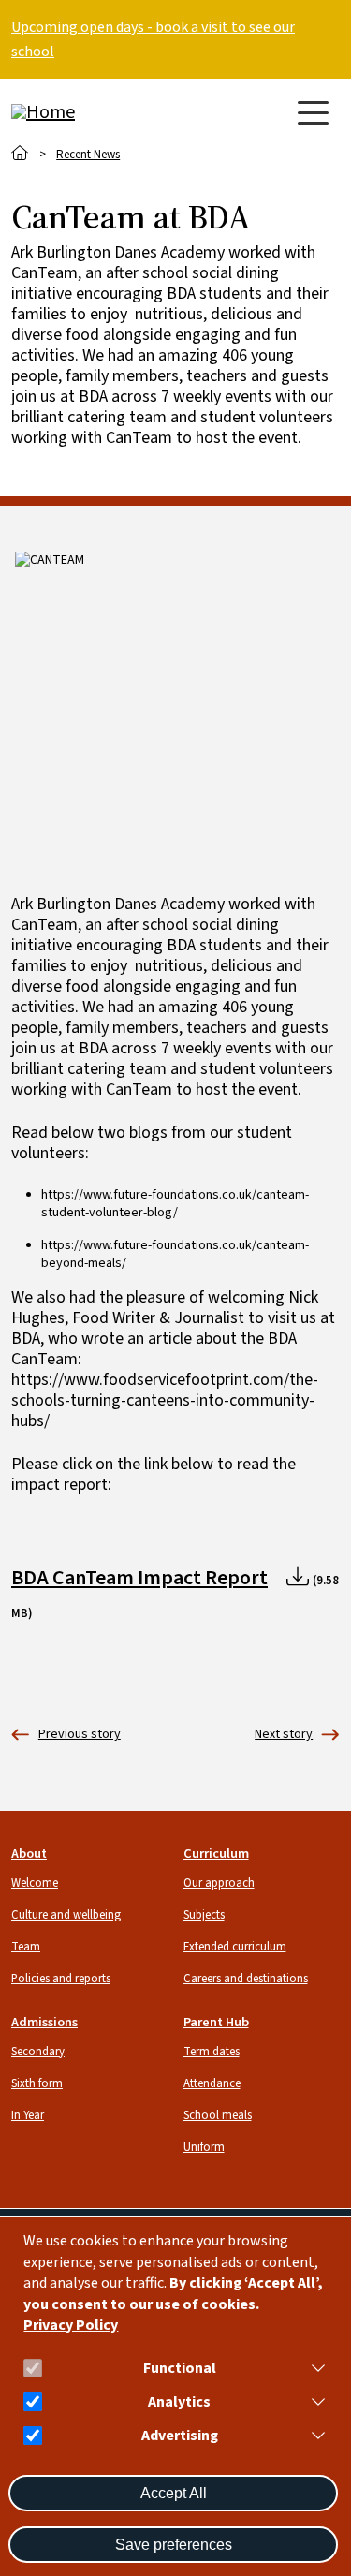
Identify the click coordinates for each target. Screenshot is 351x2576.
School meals (218, 2115)
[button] (314, 2368)
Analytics (179, 2402)
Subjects (204, 1915)
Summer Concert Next (284, 1735)
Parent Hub (216, 2022)
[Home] (86, 112)
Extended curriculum (235, 1947)
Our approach (219, 1883)
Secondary (38, 2052)
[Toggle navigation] (313, 113)
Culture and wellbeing (66, 1915)
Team (26, 1947)
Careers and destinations (246, 1979)
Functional (180, 2369)
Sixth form (37, 2083)
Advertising (180, 2436)
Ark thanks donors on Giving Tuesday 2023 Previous (66, 1735)
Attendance (212, 2083)
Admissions (44, 2022)
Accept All (174, 2493)
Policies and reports (61, 1979)
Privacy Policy (71, 2326)
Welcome (35, 1883)
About (29, 1854)
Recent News (88, 155)
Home (20, 153)
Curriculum (216, 1854)
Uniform (204, 2147)
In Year (28, 2115)
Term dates (212, 2052)
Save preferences (174, 2545)
